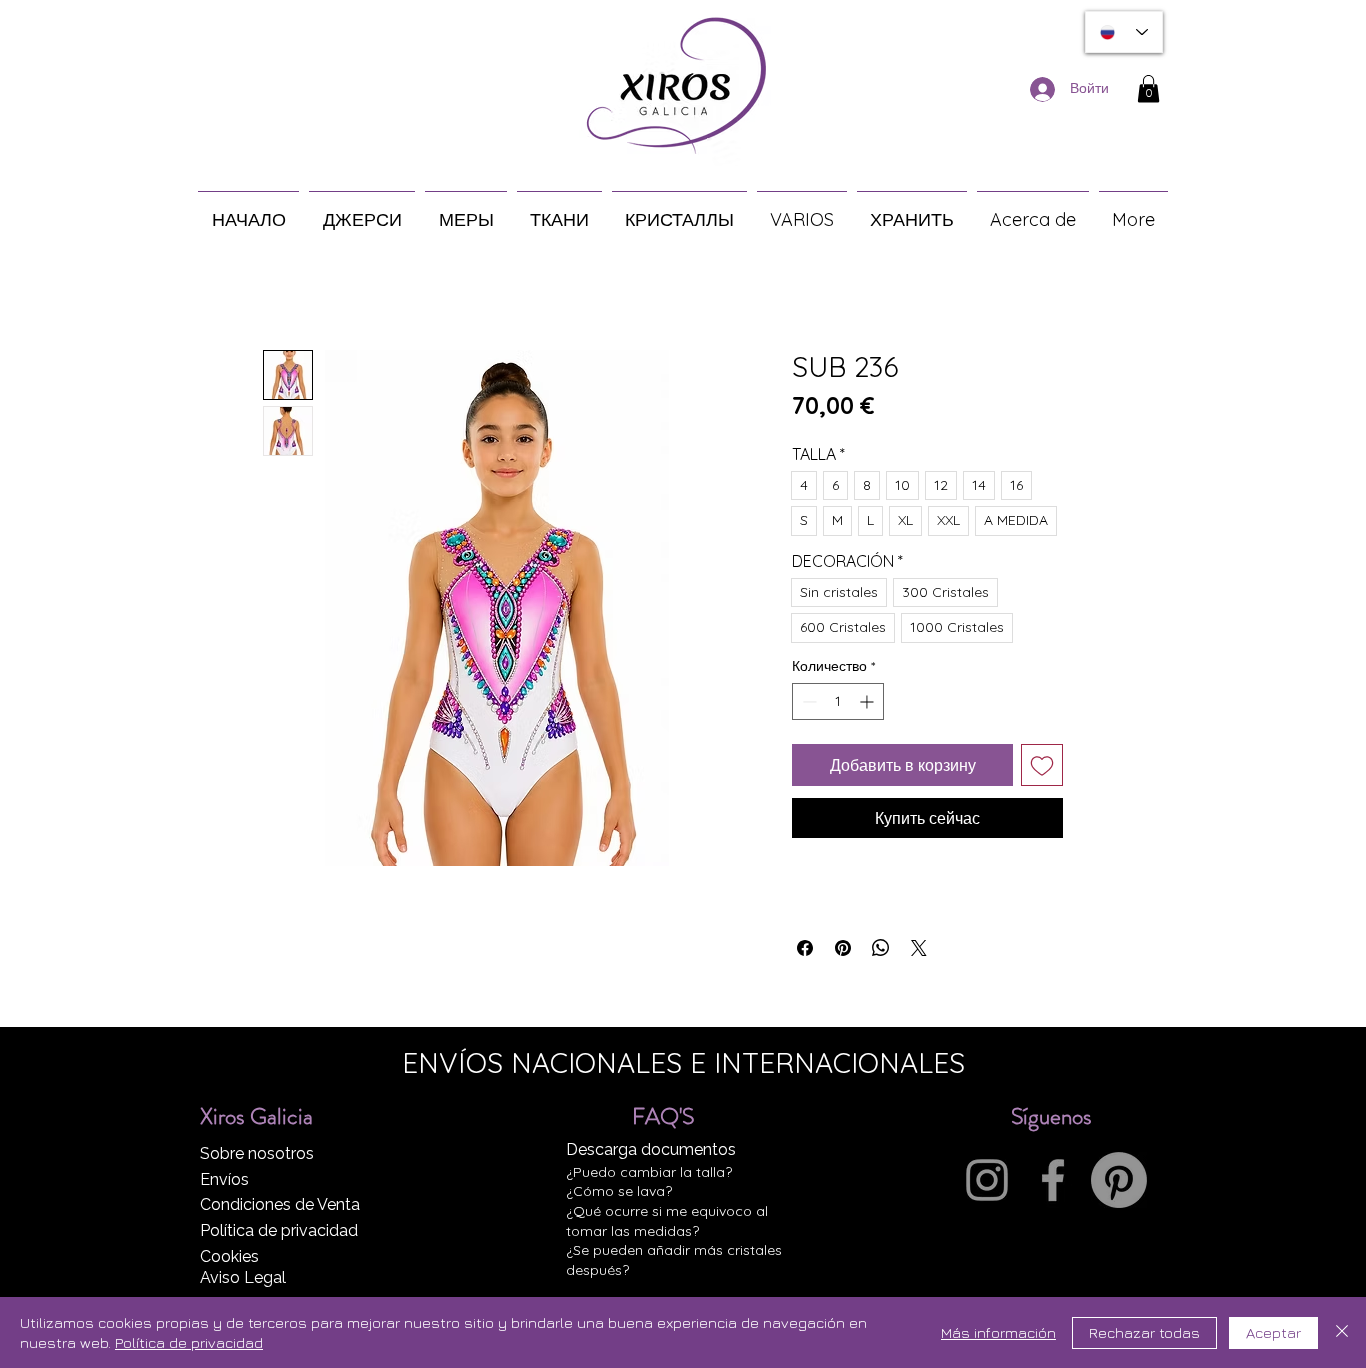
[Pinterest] (1119, 1180)
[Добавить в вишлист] (1042, 765)
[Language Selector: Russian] (1124, 32)
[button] (1148, 88)
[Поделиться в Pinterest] (843, 948)
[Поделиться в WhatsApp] (881, 948)
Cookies (229, 1256)
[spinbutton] (838, 701)
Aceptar (1273, 1332)
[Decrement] (807, 701)
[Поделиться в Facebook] (805, 948)
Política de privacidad (279, 1230)
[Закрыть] (1342, 1332)
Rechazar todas (1144, 1332)
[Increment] (868, 701)
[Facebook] (1053, 1180)
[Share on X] (919, 948)
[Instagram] (987, 1180)
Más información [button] (998, 1332)
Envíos (224, 1179)
